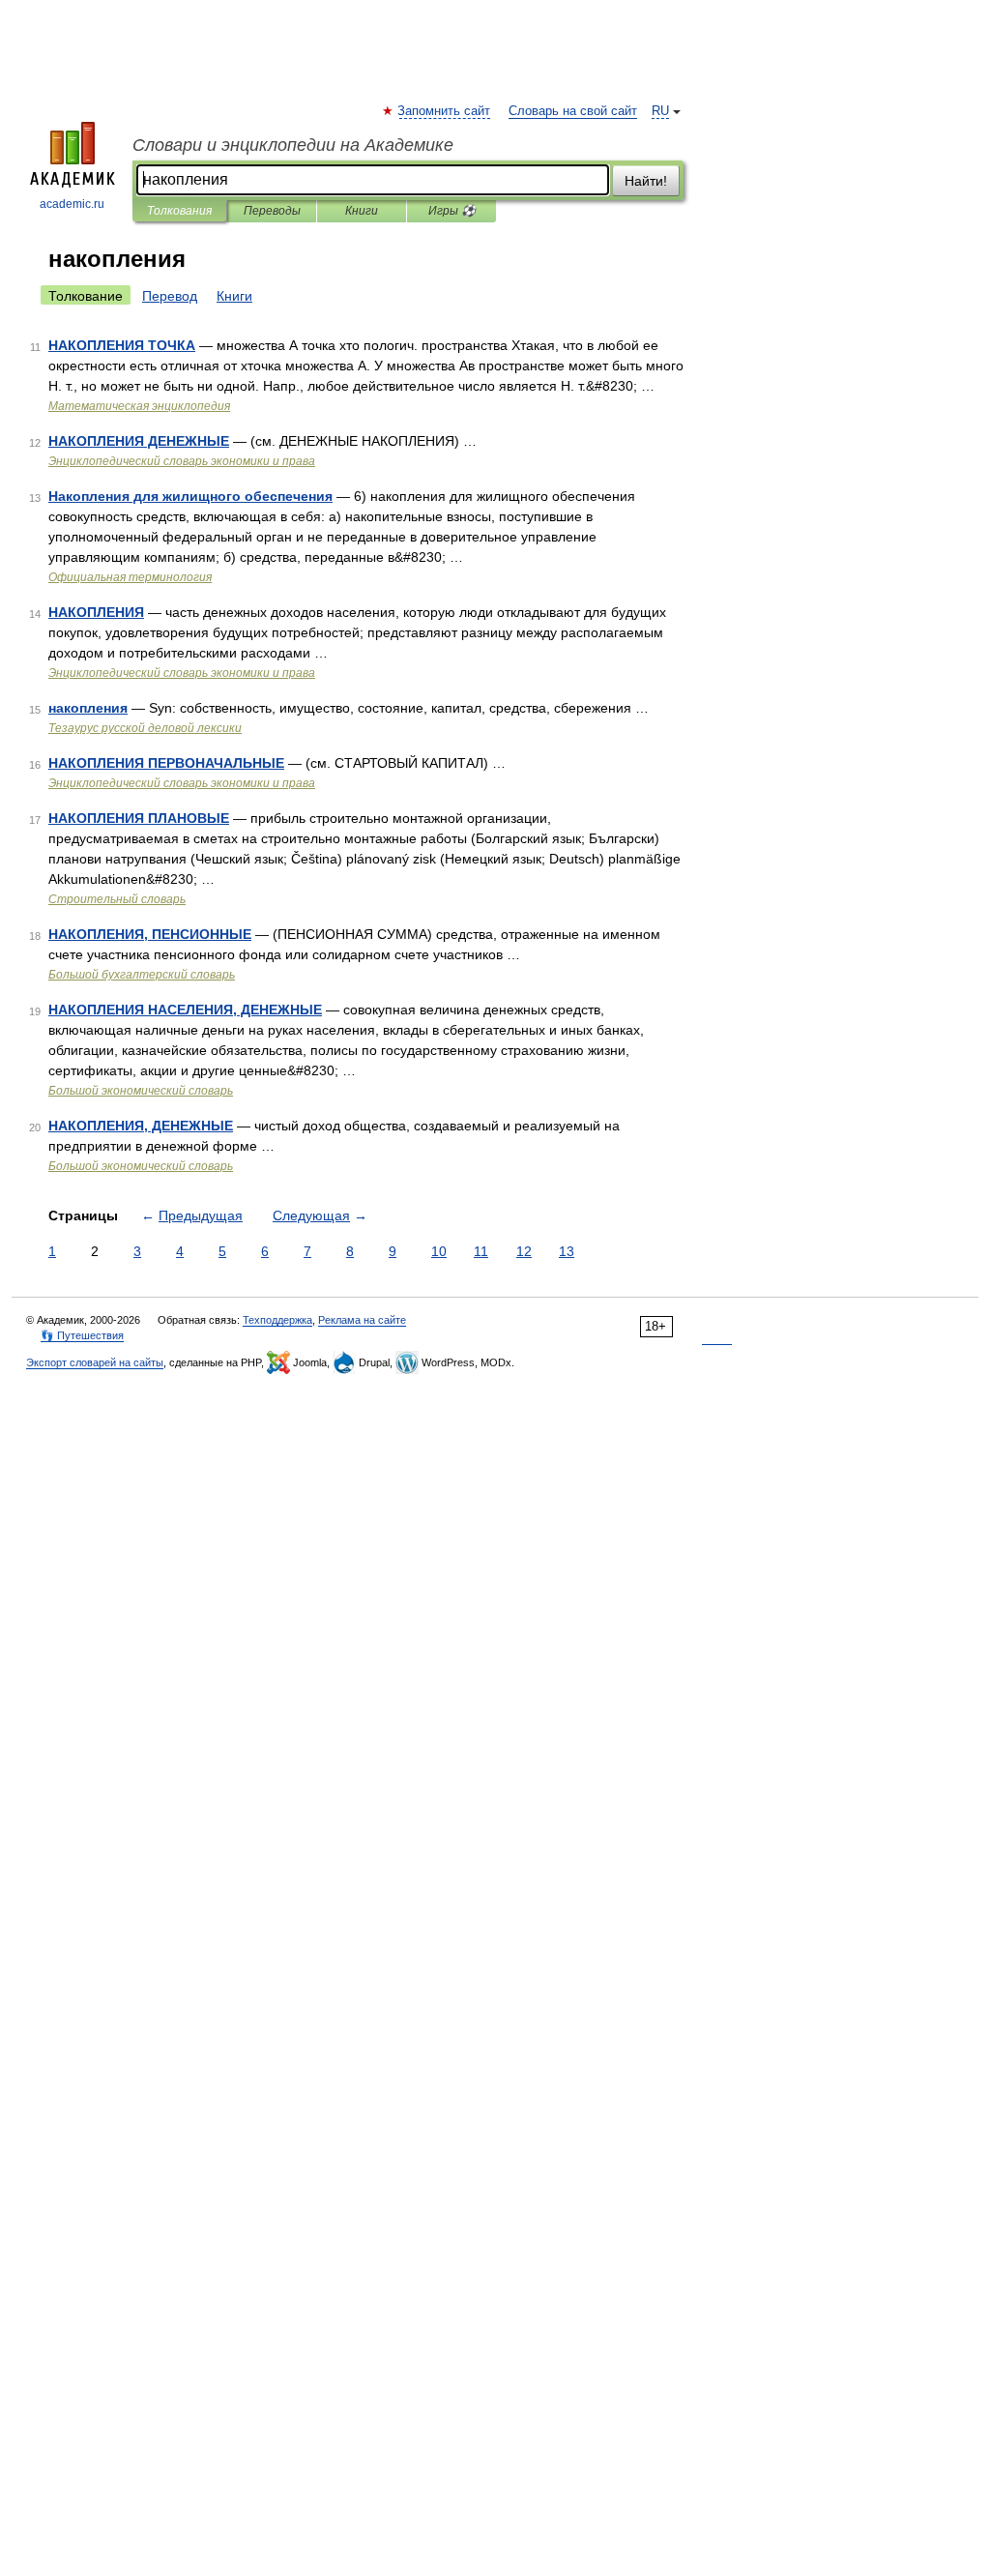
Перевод (170, 296)
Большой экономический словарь (141, 1091)
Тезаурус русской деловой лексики (145, 728)
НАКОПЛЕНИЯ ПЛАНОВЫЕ (139, 818)
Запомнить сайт (445, 111)
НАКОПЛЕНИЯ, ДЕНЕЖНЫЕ (141, 1126)
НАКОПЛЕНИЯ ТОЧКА (122, 345)
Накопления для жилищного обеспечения (190, 496)
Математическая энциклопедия (139, 406)
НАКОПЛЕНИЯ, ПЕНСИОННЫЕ (150, 934)
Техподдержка (277, 1320)
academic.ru (72, 204)
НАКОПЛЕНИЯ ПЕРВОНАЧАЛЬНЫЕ (166, 763)
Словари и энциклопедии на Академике (293, 145)
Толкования (179, 211)
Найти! (646, 181)
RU (660, 111)
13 (567, 1251)
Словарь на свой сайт (573, 111)
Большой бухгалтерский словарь (142, 975)
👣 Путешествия (82, 1335)
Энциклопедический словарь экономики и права (182, 461)
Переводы (272, 211)
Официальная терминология (130, 577)
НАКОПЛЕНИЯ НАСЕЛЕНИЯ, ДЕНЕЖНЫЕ (185, 1010)
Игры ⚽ (452, 211)
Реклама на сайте (362, 1320)
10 (439, 1251)
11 (481, 1251)
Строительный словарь (117, 899)
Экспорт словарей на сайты (95, 1362)
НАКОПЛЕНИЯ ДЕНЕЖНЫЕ (139, 441)
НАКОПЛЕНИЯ (96, 612)
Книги (362, 211)
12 (524, 1251)
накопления (88, 708)
